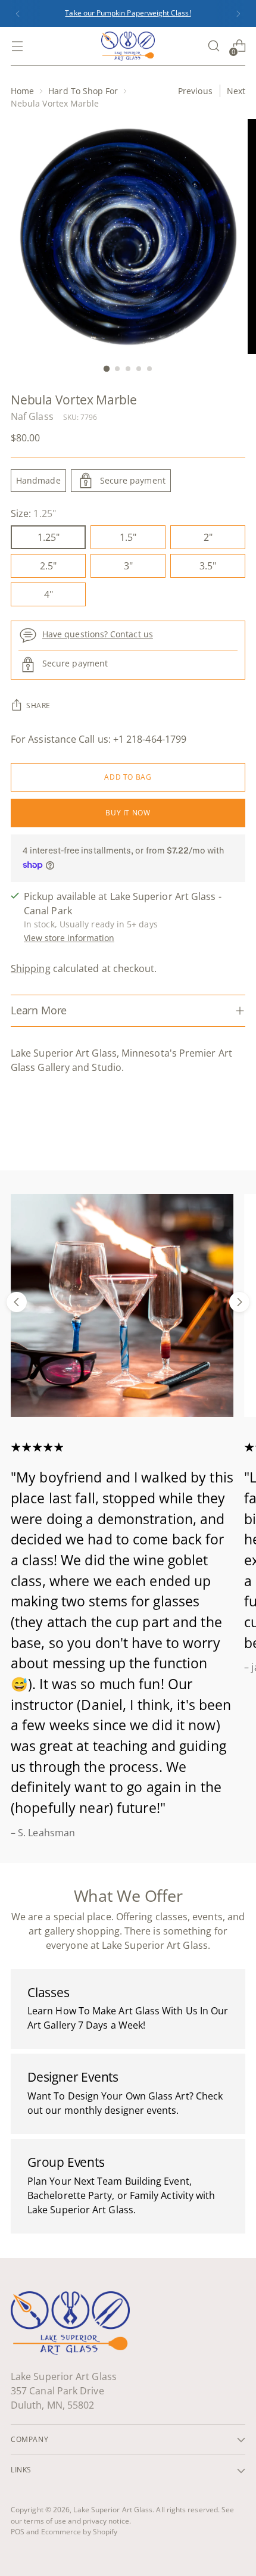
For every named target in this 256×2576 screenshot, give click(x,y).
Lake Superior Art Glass (113, 2510)
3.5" (208, 566)
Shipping (31, 968)
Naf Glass (32, 416)
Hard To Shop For (83, 91)
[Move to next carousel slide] (239, 1302)
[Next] (238, 13)
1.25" (49, 537)
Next (236, 91)
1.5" (128, 537)
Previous (195, 91)
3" (128, 566)
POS (18, 2532)
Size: (33, 513)
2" (208, 537)
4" (49, 594)
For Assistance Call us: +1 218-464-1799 (99, 739)
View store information (69, 938)
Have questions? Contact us (98, 634)
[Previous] (18, 13)
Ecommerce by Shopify (79, 2532)
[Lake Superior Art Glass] (128, 46)
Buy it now (128, 813)
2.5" (48, 566)
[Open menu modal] (17, 46)
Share (38, 705)
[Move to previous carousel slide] (17, 1302)
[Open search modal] (213, 46)
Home (22, 91)
